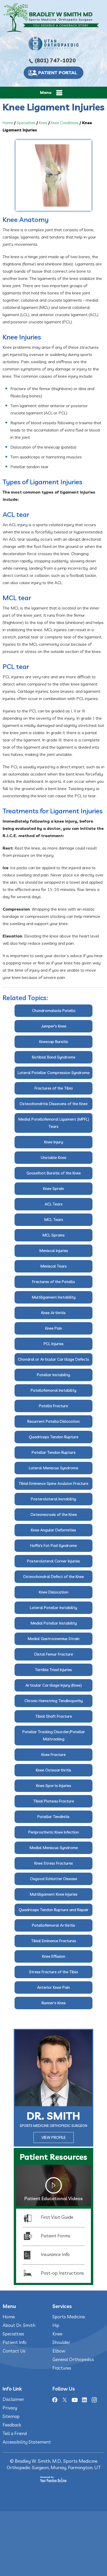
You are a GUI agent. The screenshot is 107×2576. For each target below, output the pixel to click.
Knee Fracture (53, 1755)
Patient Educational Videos (53, 2198)
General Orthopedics (73, 2359)
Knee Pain (54, 1328)
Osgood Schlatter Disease (54, 1879)
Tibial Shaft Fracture (54, 1716)
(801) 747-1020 (55, 60)
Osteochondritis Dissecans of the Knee (53, 1104)
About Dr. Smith (19, 2325)
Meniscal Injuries (54, 1251)
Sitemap (11, 2416)
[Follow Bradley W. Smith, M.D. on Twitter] (65, 2400)
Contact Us (14, 2351)
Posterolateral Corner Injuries (53, 1561)
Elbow (59, 2351)
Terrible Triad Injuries (53, 1670)
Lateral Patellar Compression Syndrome (54, 1073)
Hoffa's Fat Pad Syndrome (53, 1546)
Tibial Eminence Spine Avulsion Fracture (53, 1483)
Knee (43, 123)
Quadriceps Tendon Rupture (54, 1437)
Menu (46, 92)
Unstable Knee (53, 1157)
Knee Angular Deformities (53, 1530)
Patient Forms (56, 2236)
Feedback (12, 2425)
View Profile (54, 2137)
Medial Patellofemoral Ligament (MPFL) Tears (54, 1123)
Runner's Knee (54, 2003)
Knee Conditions (65, 123)
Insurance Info (55, 2254)
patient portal (58, 73)
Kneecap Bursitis (54, 1042)
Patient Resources (53, 2157)
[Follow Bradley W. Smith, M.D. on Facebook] (55, 2400)
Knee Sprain (53, 1189)
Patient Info (15, 2342)
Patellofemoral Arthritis (53, 1925)
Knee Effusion (54, 1956)
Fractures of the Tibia (54, 1088)
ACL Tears (54, 1204)
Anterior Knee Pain (53, 1987)
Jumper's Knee (54, 1026)
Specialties (26, 123)
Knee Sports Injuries (54, 1786)
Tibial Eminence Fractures (54, 1941)
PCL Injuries (54, 1344)
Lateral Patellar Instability (53, 1608)
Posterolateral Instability (53, 1499)
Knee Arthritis (53, 1313)
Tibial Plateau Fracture (54, 1801)
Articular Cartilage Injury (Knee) (54, 1685)
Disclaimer (13, 2399)
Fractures (62, 2368)
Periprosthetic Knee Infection (54, 1832)
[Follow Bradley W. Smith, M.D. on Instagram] (94, 2400)
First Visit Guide (57, 2217)
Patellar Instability (53, 1375)
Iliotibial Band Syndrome (54, 1057)
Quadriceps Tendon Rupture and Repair (54, 1910)
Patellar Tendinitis (53, 1817)
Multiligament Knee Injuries (53, 1894)
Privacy (10, 2408)
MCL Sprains (53, 1235)
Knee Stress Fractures (54, 1863)
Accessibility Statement (27, 2442)
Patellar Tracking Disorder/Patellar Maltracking (54, 1735)
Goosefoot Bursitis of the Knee (54, 1173)
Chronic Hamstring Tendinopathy (54, 1701)
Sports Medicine (69, 2317)
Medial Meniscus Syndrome (54, 1848)
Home (8, 123)
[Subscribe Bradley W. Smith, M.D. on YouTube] (75, 2400)
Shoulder (61, 2342)
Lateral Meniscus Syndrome (53, 1468)
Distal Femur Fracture (54, 1654)
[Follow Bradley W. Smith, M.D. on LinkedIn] (84, 2400)
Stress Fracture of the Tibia (53, 1972)
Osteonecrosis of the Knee (54, 1514)
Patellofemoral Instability (53, 1390)
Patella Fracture (53, 1406)
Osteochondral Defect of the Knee (53, 1577)
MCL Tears (54, 1220)
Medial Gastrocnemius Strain (53, 1639)
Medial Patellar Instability (54, 1623)
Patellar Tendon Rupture (54, 1452)
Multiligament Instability (54, 1297)
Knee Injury (54, 1142)
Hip (56, 2325)
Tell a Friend (15, 2433)
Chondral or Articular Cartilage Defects (53, 1359)
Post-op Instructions (62, 2273)
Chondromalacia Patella (54, 1011)
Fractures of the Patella (53, 1282)
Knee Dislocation (54, 1592)
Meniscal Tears (53, 1266)
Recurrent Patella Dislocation (53, 1421)
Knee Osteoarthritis (53, 1770)
